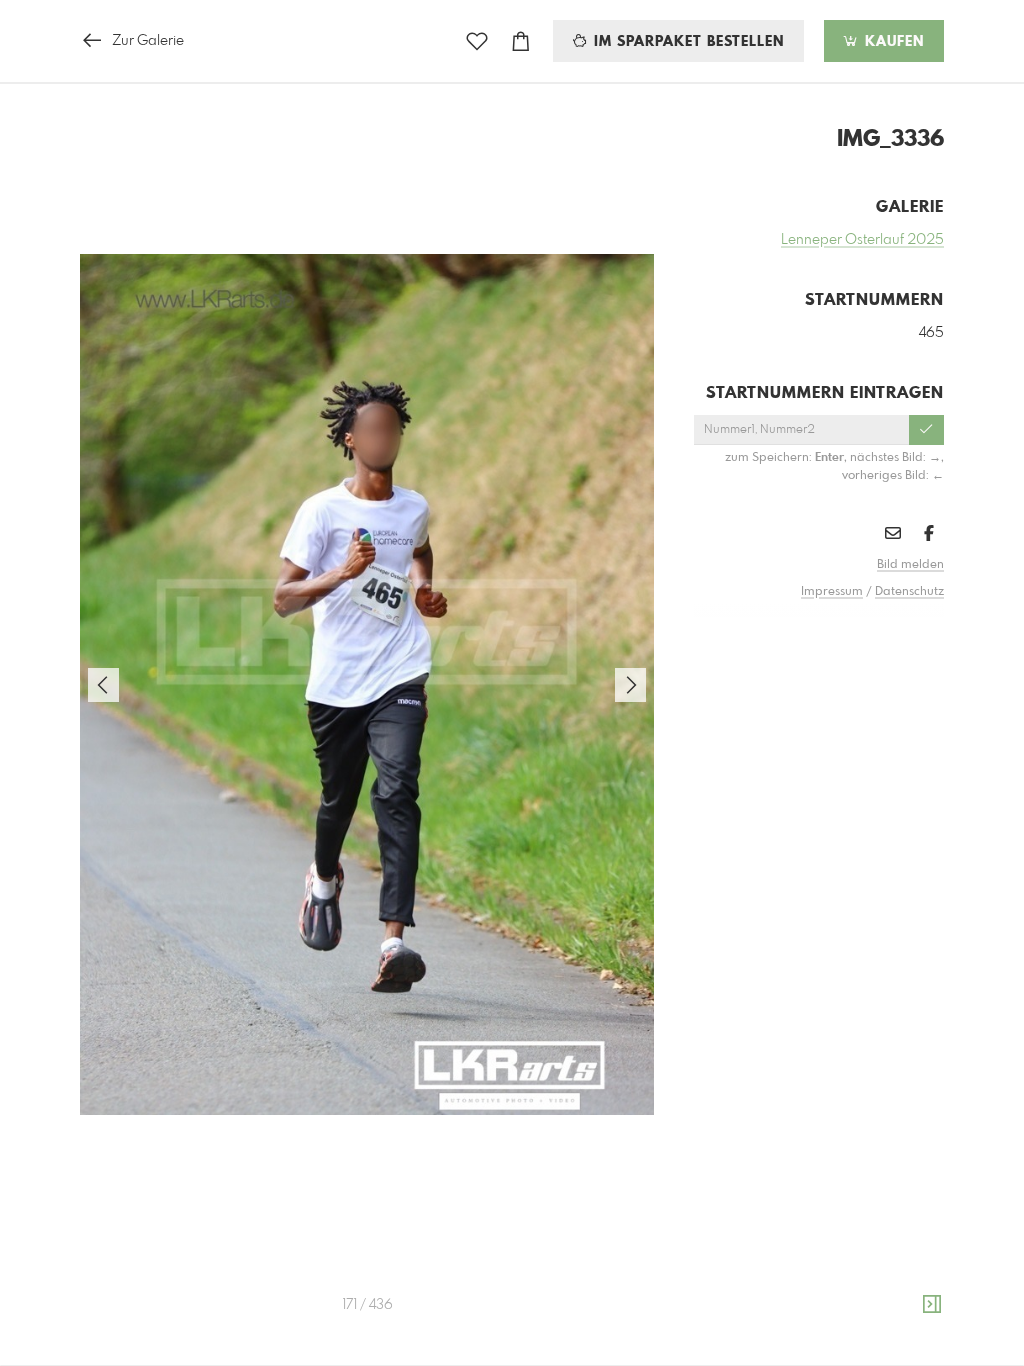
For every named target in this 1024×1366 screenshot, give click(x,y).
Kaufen (892, 42)
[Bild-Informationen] (932, 1305)
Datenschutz (909, 592)
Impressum (832, 592)
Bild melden (910, 565)
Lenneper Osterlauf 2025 (862, 240)
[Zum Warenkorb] (521, 41)
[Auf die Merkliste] (477, 41)
